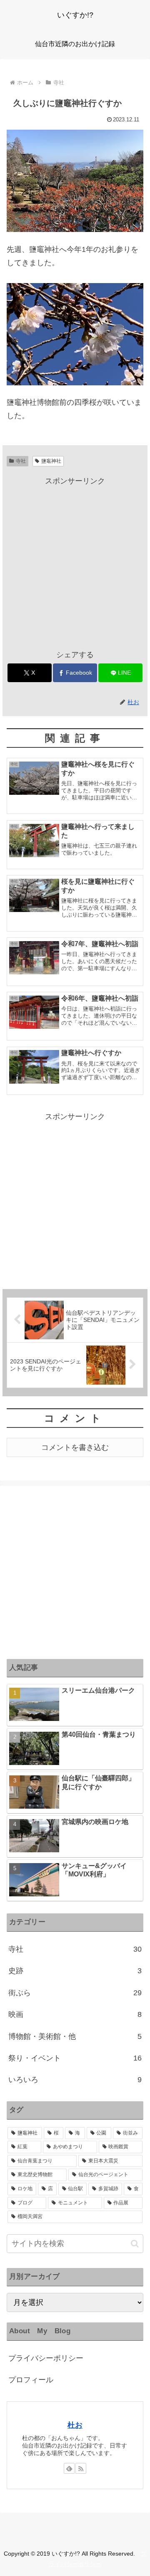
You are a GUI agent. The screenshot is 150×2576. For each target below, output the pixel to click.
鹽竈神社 (51, 461)
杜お (75, 2425)
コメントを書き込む (75, 1447)
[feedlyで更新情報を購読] (69, 2468)
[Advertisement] (75, 562)
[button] (135, 2244)
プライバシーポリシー (46, 2358)
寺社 (21, 461)
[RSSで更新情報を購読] (81, 2468)
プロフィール (31, 2380)
